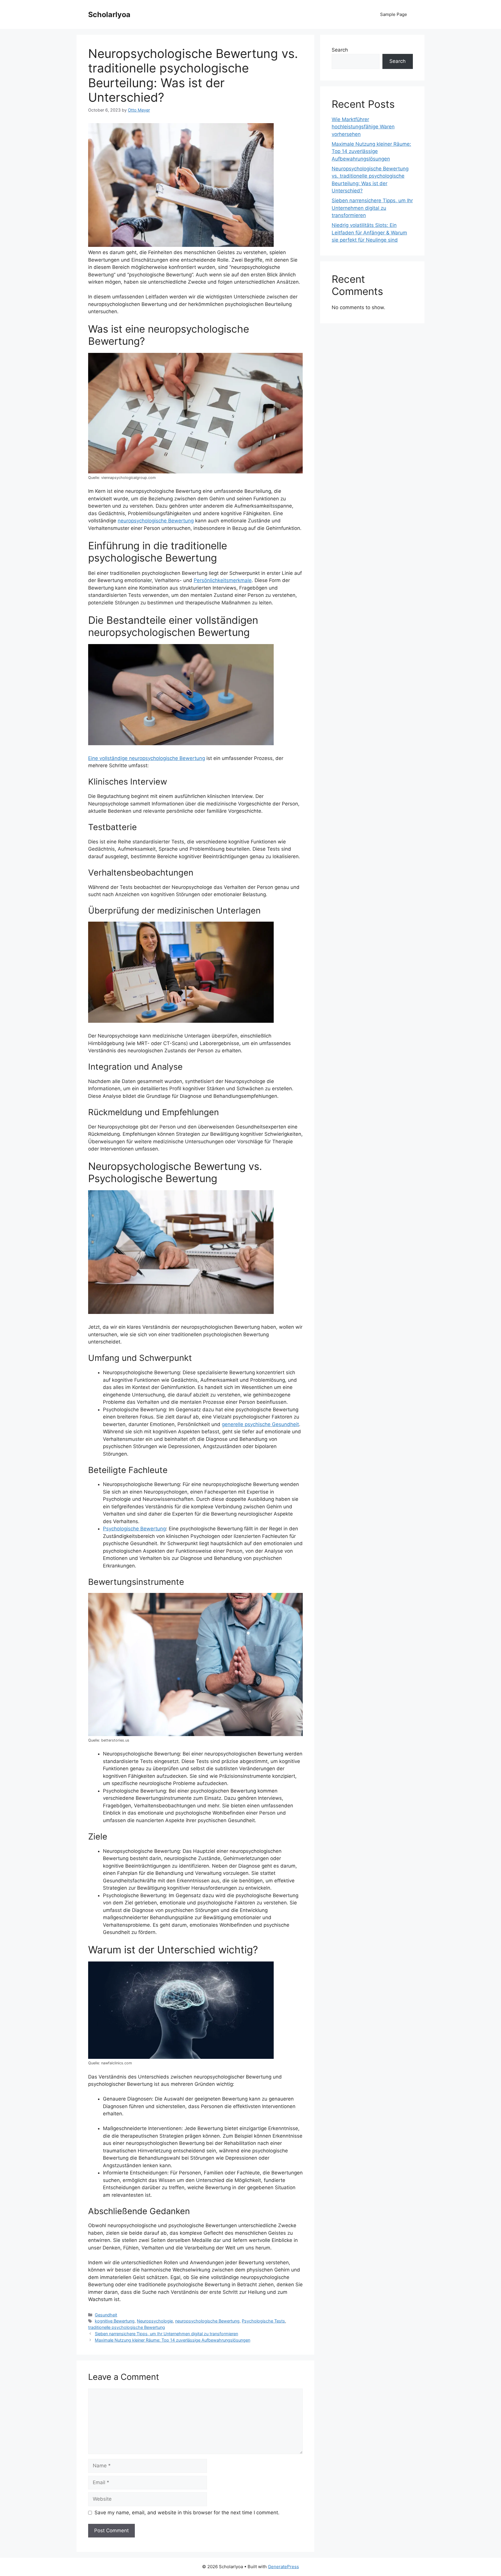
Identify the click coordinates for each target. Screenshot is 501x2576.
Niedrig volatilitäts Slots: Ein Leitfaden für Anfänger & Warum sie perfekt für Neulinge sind (369, 233)
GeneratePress (283, 2567)
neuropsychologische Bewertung (156, 521)
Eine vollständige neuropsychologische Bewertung (147, 758)
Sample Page (394, 14)
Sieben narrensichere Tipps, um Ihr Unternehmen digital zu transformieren (166, 2334)
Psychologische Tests (263, 2321)
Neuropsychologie (155, 2321)
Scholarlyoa (109, 14)
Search (340, 50)
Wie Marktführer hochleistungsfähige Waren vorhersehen (363, 127)
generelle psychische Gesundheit (260, 1424)
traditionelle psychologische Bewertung (127, 2327)
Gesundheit (106, 2315)
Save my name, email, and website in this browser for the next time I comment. (187, 2513)
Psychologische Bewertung (134, 1529)
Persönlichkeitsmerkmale (223, 580)
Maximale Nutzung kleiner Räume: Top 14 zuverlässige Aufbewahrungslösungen (173, 2340)
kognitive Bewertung (115, 2321)
